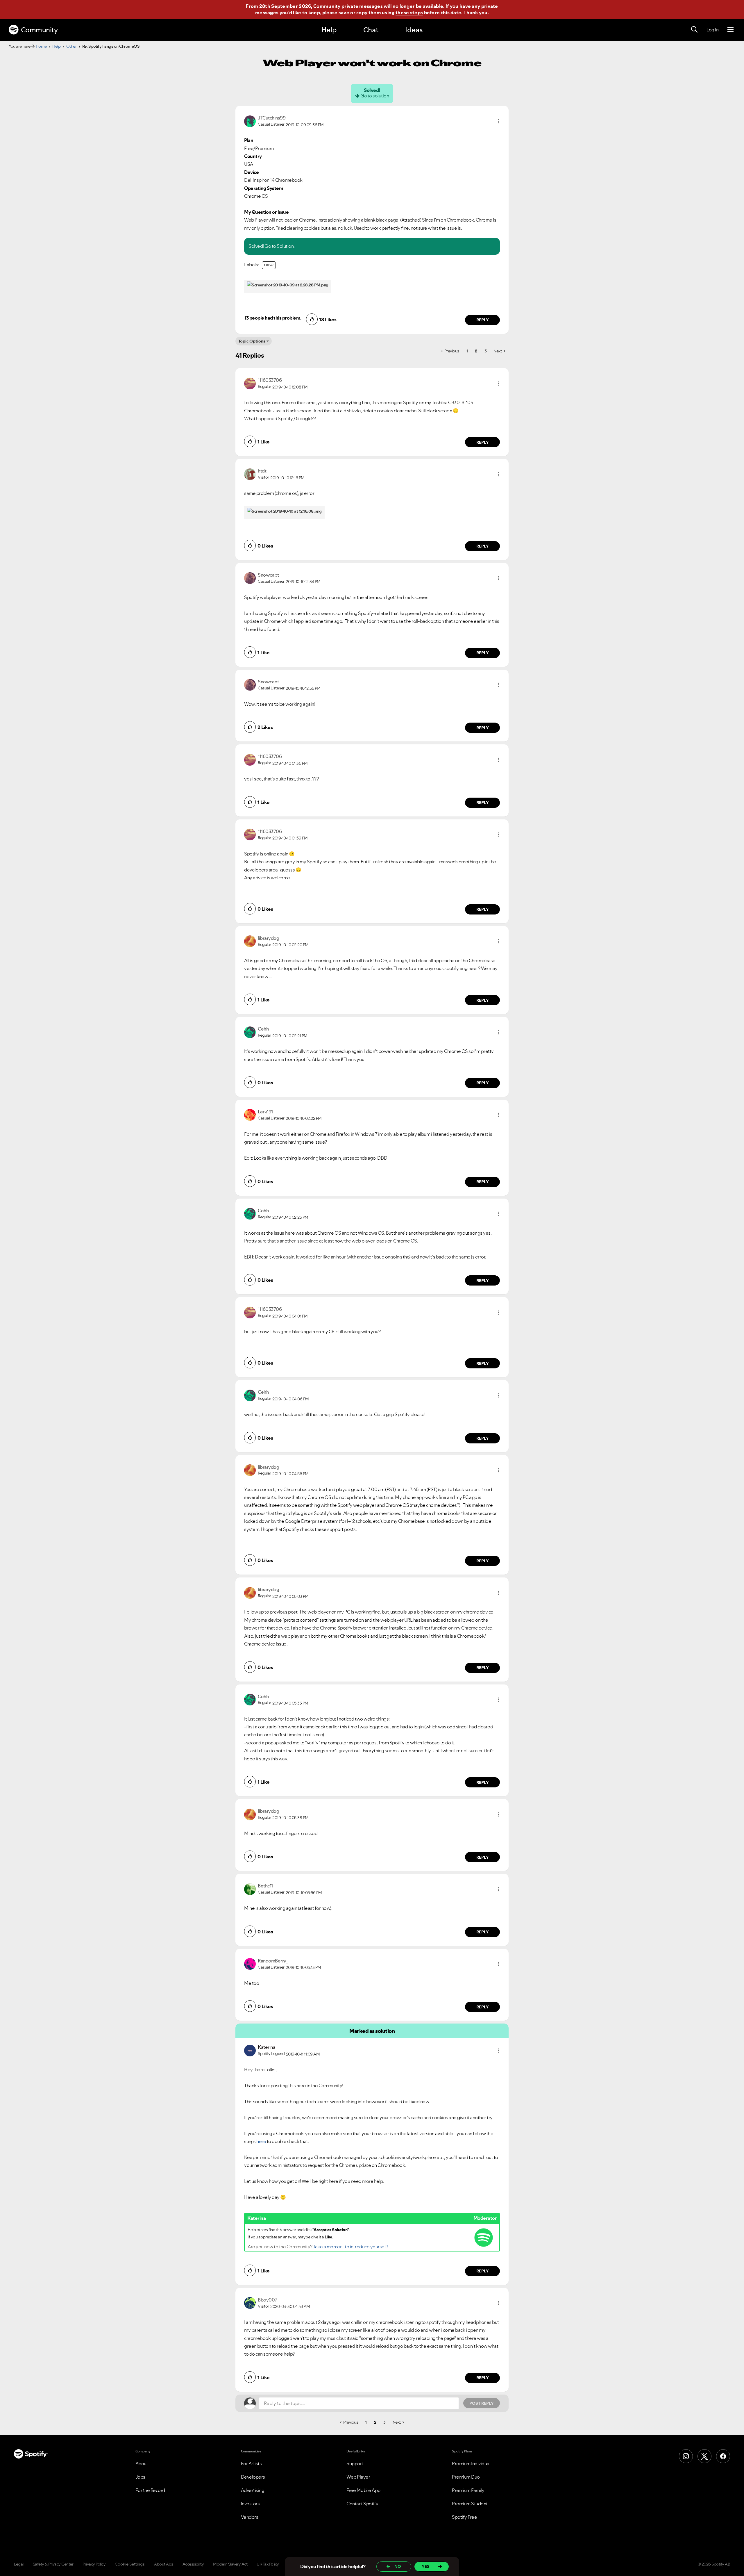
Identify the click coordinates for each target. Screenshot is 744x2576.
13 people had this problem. (273, 318)
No (398, 2566)
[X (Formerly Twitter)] (704, 2456)
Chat (371, 30)
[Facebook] (723, 2456)
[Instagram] (686, 2456)
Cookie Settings (130, 2564)
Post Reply (482, 2403)
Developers (253, 2477)
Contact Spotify (362, 2504)
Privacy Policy (94, 2564)
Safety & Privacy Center (53, 2564)
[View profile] (250, 121)
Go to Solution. (280, 246)
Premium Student (470, 2504)
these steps (409, 13)
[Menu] (730, 30)
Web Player (358, 2477)
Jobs (140, 2477)
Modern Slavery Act (230, 2564)
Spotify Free (464, 2517)
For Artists (251, 2463)
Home (41, 46)
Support (355, 2463)
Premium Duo (466, 2477)
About (142, 2463)
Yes (426, 2566)
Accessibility (193, 2564)
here (261, 2141)
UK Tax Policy (268, 2564)
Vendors (250, 2517)
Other (71, 46)
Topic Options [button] (252, 341)
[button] (498, 121)
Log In (712, 30)
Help (329, 30)
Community (39, 30)
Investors (250, 2504)
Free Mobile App (363, 2490)
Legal (19, 2564)
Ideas (414, 30)
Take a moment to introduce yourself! (350, 2247)
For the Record (150, 2490)
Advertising (253, 2490)
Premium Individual (471, 2463)
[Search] (694, 30)
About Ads (164, 2564)
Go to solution (375, 96)
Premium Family (468, 2490)
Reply (483, 320)
